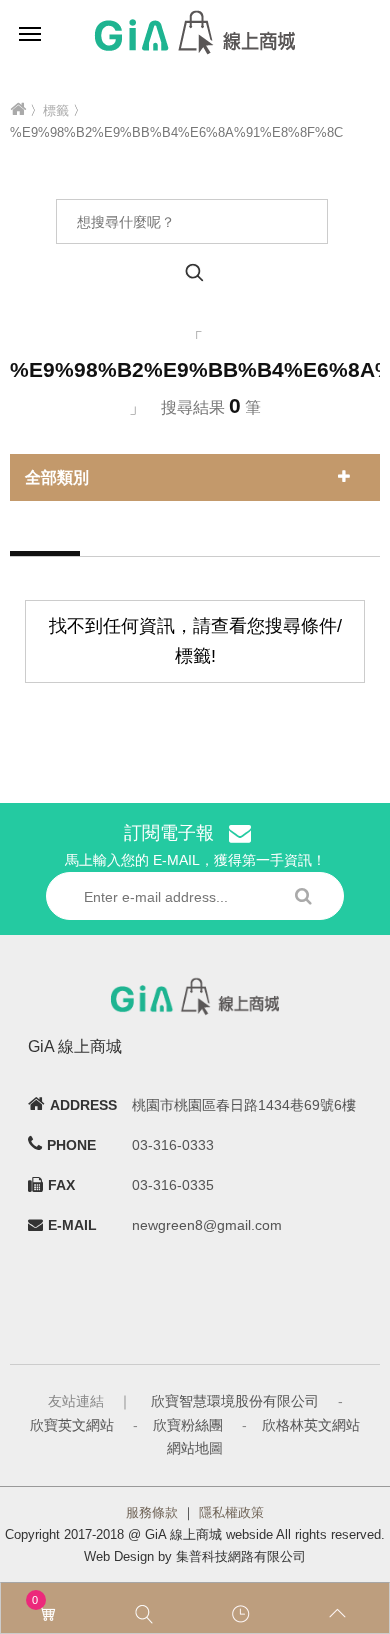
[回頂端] (340, 1614)
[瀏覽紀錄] (243, 1614)
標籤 (56, 110)
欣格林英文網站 (311, 1425)
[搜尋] (146, 1614)
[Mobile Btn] (30, 32)
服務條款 (152, 1512)
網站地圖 (195, 1448)
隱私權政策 (231, 1512)
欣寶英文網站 (72, 1425)
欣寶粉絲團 (188, 1425)
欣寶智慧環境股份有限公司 (235, 1401)
